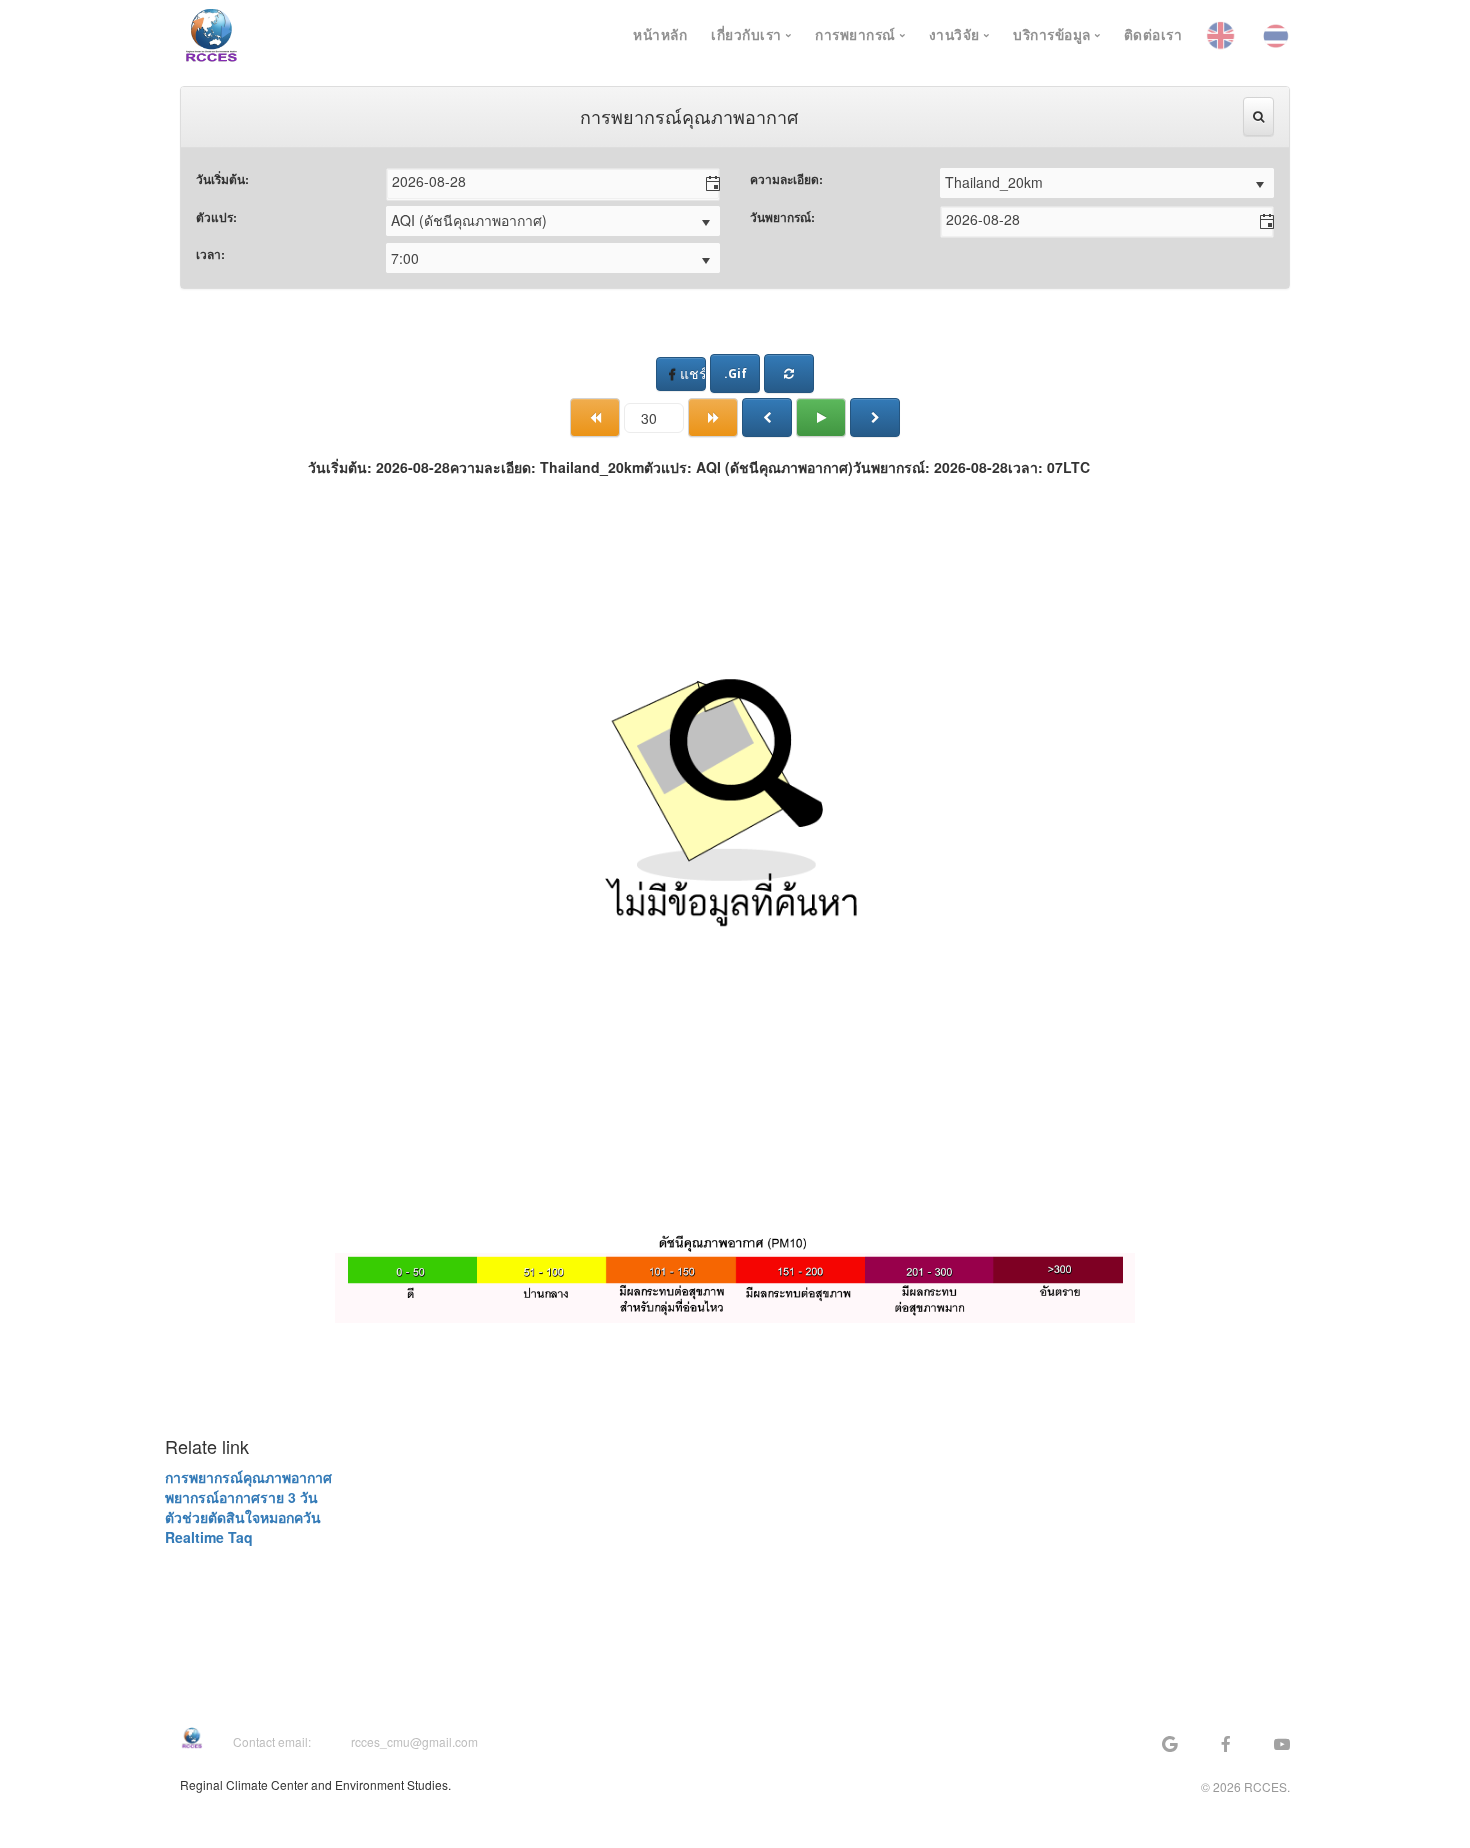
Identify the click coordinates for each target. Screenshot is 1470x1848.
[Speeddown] (595, 417)
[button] (704, 184)
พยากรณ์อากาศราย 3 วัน (241, 1497)
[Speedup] (713, 417)
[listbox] (1107, 183)
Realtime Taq (209, 1537)
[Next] (875, 417)
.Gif (735, 373)
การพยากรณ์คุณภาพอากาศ (248, 1477)
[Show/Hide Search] (1258, 116)
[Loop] (789, 373)
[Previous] (767, 417)
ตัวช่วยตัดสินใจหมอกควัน (243, 1517)
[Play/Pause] (821, 417)
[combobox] (540, 181)
